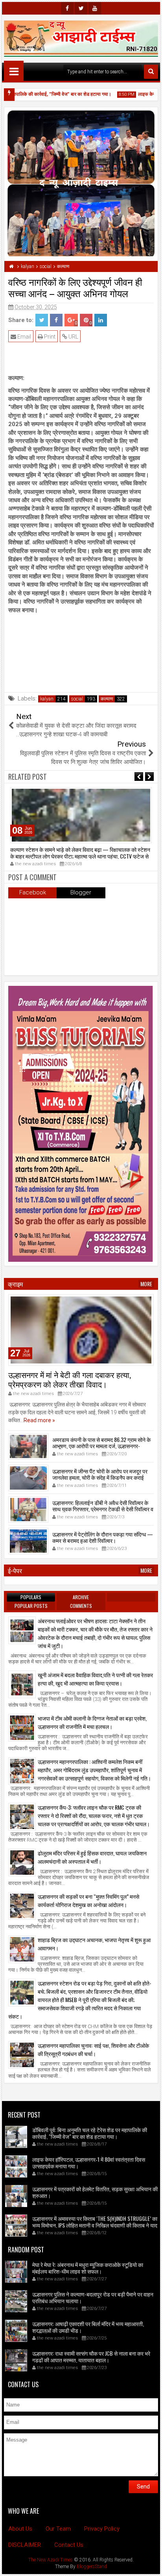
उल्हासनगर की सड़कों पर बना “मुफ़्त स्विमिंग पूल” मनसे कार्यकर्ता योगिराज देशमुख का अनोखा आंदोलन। (88, 1900)
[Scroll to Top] (150, 2564)
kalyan (47, 699)
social (77, 699)
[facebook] (67, 8)
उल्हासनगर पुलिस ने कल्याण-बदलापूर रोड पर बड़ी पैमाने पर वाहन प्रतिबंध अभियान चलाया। (93, 2297)
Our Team (58, 2529)
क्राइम (15, 1284)
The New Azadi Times (51, 2560)
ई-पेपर (15, 1570)
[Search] (151, 72)
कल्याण (107, 699)
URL (73, 337)
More (146, 1284)
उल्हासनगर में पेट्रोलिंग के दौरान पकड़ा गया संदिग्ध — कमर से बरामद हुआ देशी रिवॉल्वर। (103, 1537)
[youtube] (95, 8)
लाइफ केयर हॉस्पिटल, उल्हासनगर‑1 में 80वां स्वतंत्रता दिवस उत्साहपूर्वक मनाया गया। (89, 2162)
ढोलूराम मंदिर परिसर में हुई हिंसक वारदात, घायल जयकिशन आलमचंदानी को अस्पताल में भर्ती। (92, 1857)
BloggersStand (92, 2567)
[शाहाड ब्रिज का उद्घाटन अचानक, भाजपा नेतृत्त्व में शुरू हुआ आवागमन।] (22, 1949)
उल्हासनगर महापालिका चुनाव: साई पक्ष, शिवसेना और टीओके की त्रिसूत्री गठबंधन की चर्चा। (93, 2049)
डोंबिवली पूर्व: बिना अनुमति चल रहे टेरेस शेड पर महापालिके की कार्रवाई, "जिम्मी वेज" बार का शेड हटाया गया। (90, 2133)
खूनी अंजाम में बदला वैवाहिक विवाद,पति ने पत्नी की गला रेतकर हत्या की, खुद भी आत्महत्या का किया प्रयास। (95, 1679)
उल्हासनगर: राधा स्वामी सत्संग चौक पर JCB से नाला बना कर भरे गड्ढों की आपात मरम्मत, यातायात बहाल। (91, 2356)
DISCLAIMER (25, 2545)
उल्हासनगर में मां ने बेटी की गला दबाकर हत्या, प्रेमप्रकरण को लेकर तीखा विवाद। (70, 1379)
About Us (20, 2529)
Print (49, 337)
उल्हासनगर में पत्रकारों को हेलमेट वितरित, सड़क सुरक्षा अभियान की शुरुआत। (95, 2192)
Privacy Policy (102, 2529)
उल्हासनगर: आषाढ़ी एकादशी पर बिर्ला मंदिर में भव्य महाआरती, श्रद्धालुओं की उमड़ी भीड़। (88, 2327)
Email (24, 337)
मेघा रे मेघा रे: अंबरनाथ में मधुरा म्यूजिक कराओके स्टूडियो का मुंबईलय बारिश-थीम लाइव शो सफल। (88, 2268)
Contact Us (69, 2545)
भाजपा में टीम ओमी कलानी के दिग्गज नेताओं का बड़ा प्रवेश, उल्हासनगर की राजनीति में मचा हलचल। (92, 1722)
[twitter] (81, 8)
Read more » (39, 1420)
